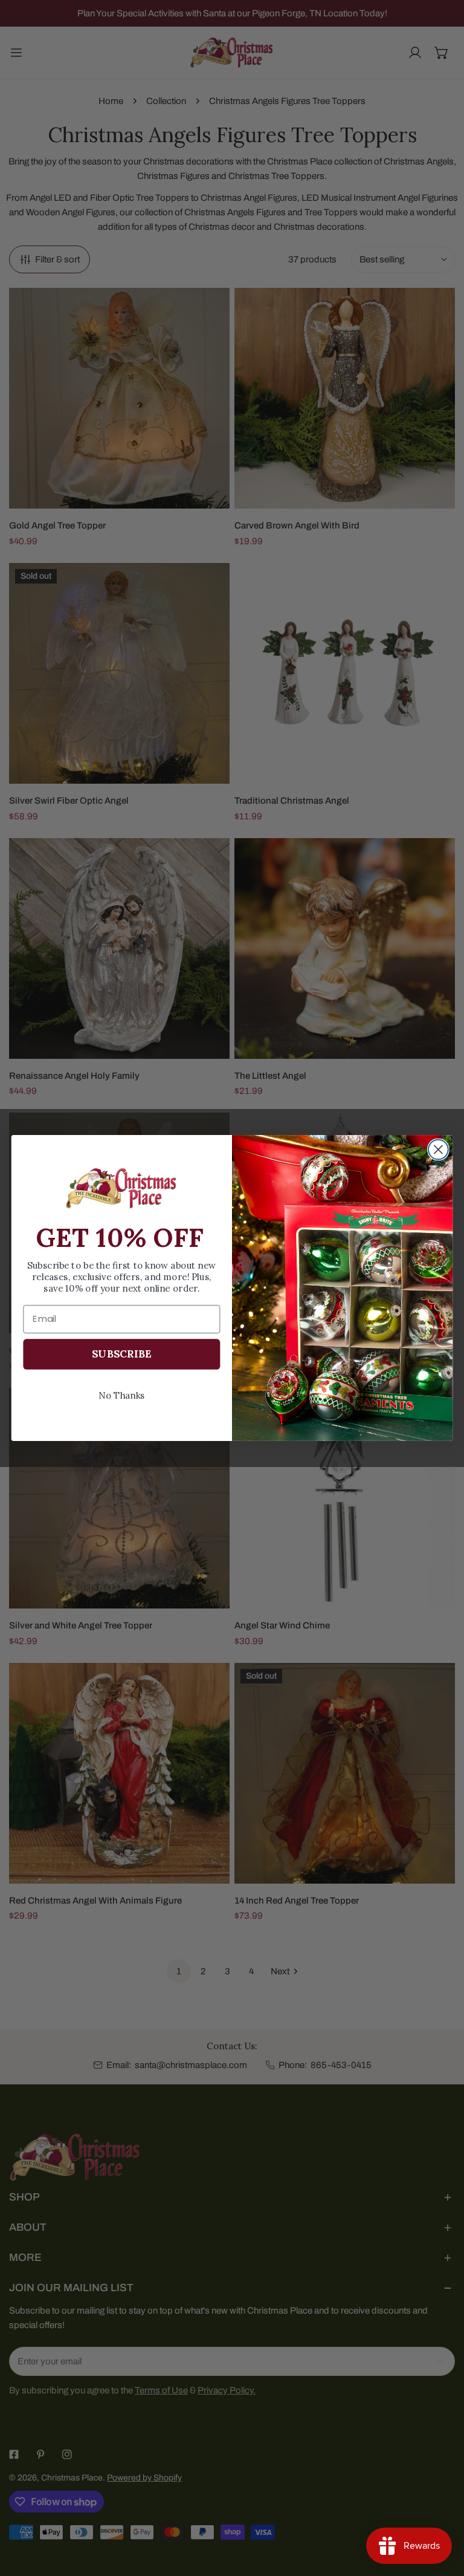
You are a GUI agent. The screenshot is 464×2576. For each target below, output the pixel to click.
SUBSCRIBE (121, 1354)
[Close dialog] (438, 1150)
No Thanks (122, 1395)
